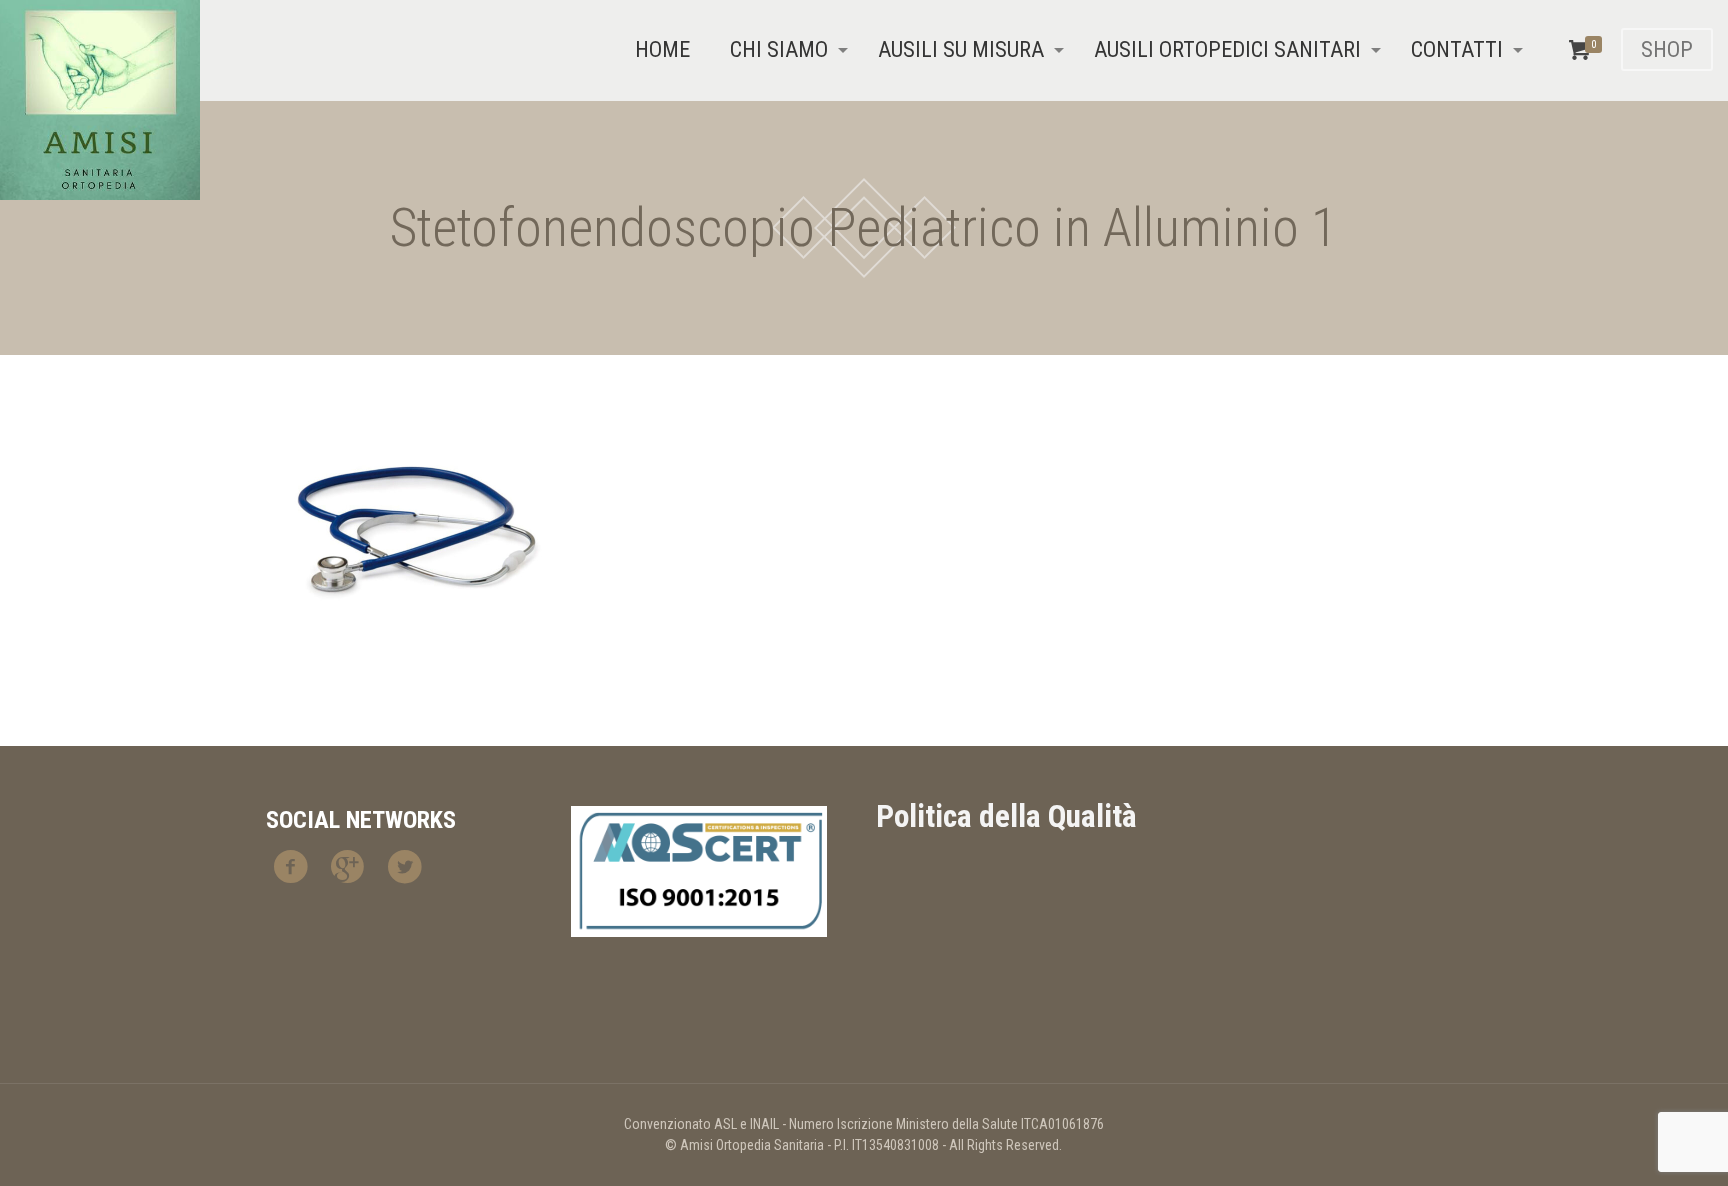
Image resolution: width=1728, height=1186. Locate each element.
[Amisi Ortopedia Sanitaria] (100, 100)
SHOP (1667, 49)
